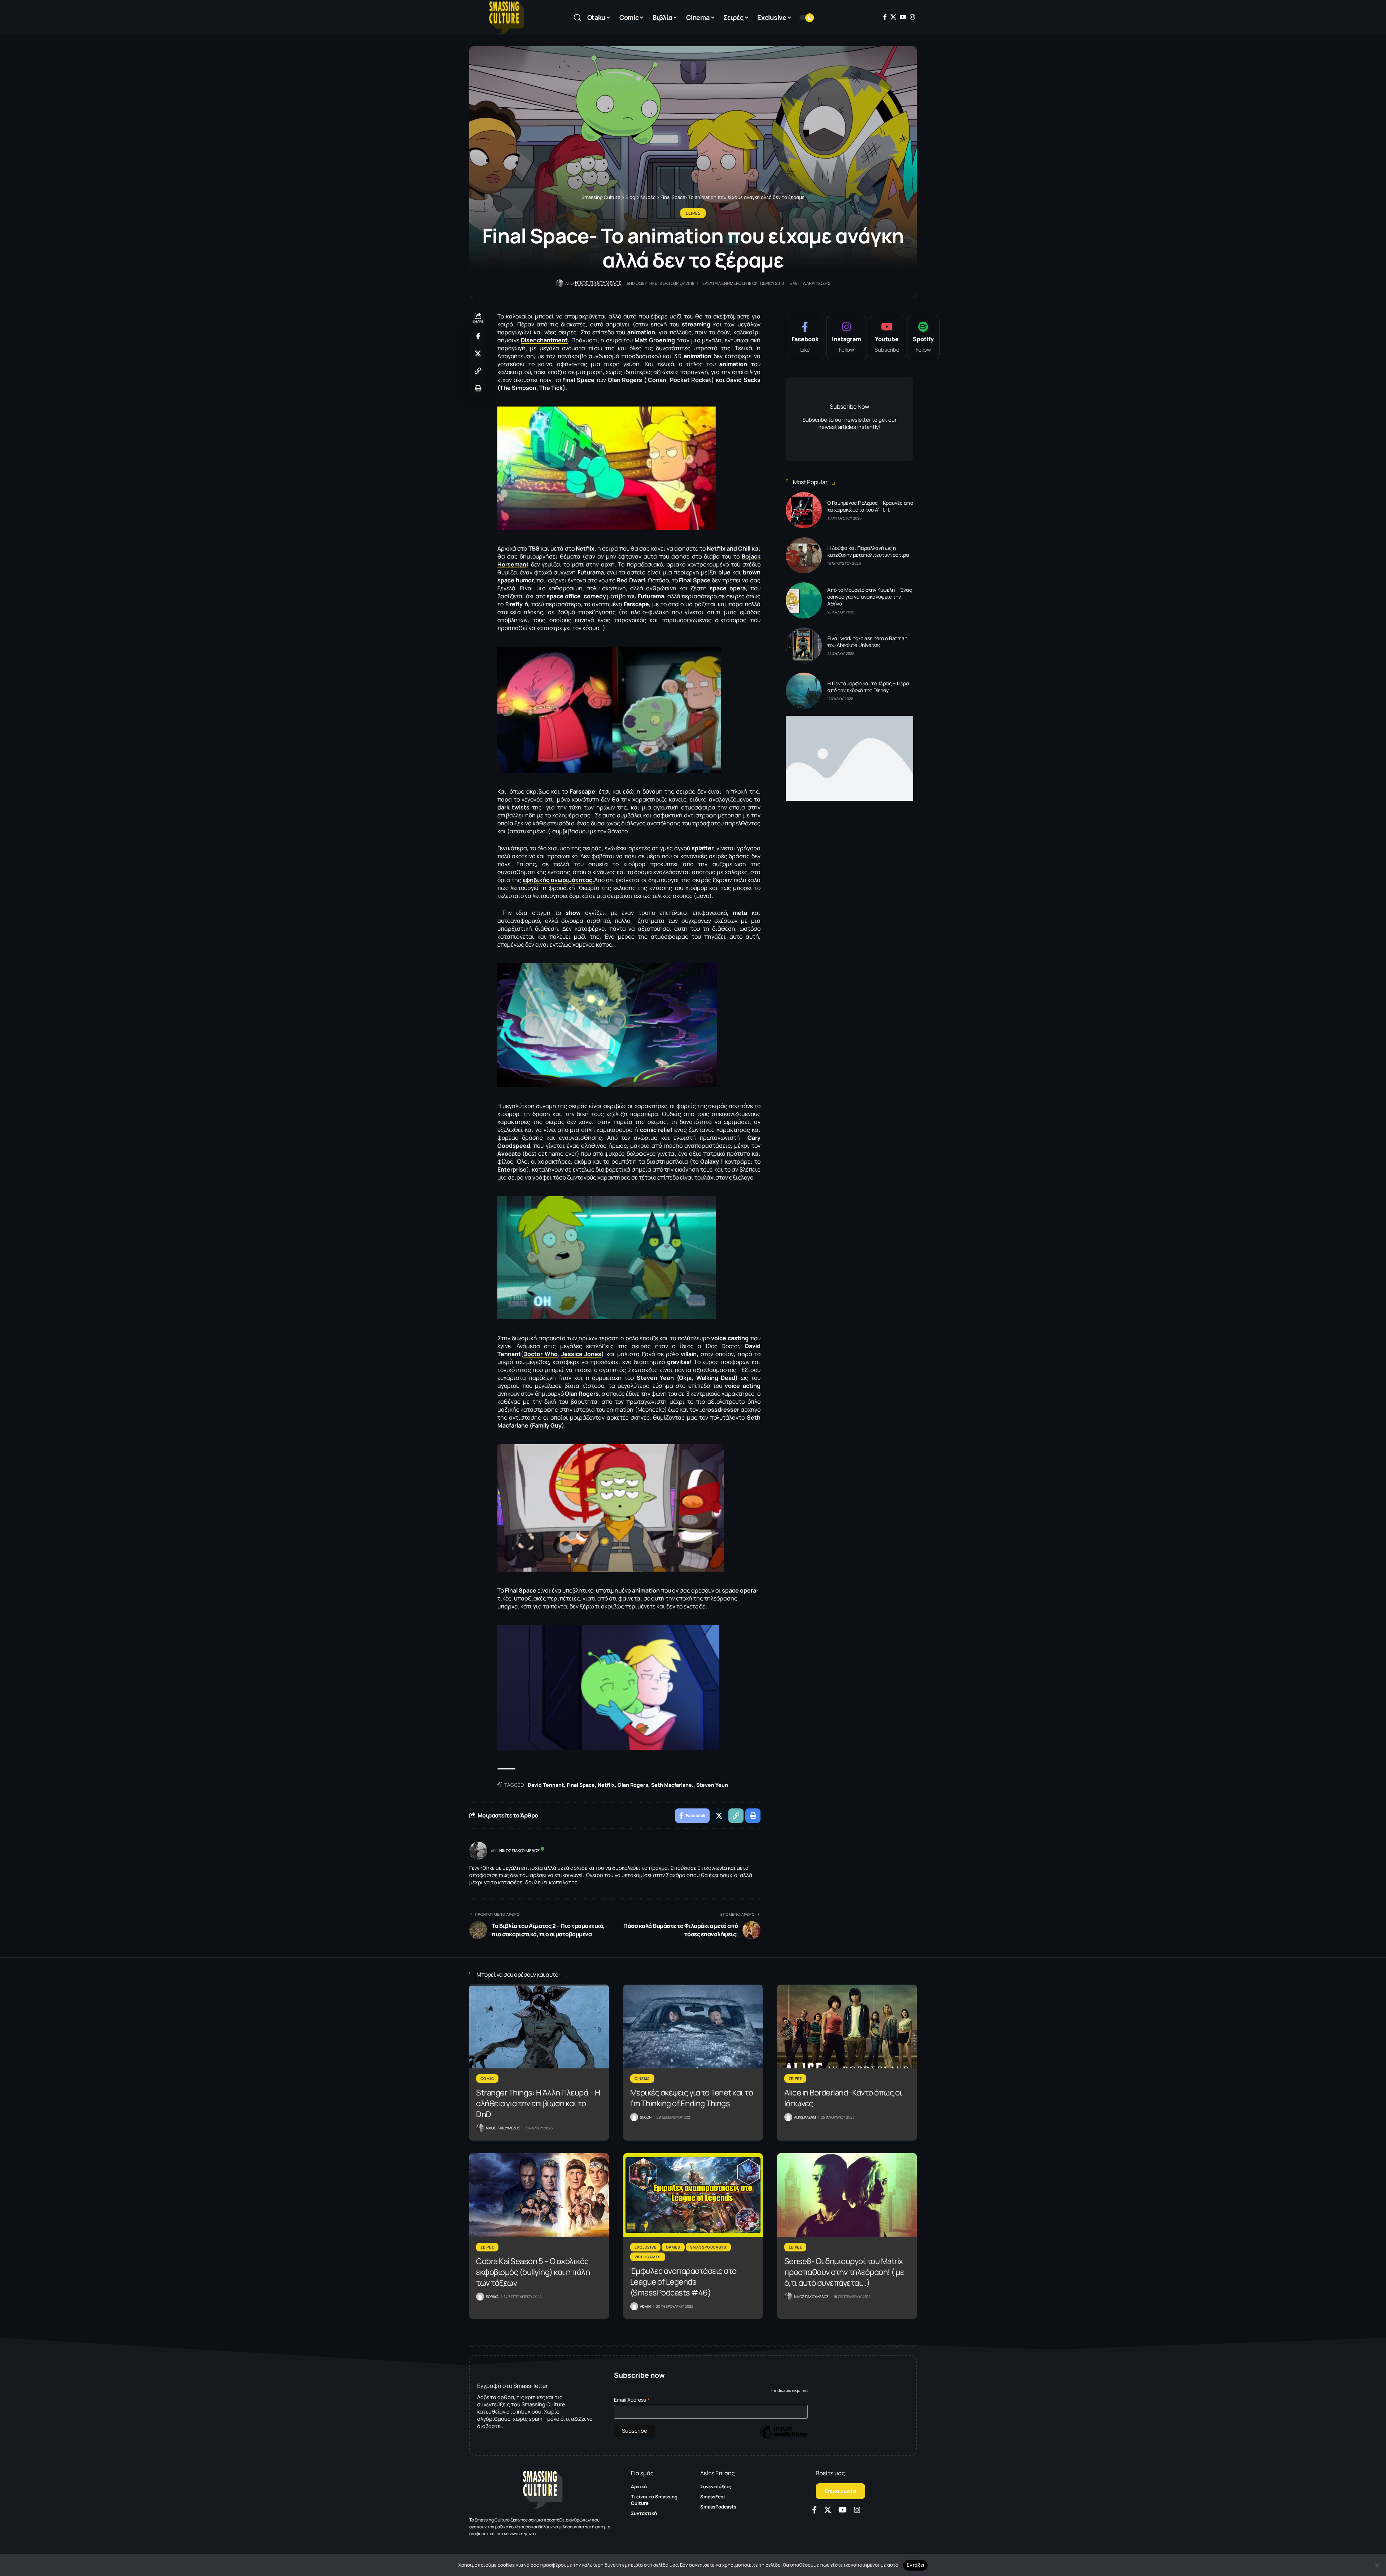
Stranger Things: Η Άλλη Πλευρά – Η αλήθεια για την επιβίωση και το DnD (538, 2103)
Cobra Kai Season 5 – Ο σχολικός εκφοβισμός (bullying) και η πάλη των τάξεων (533, 2272)
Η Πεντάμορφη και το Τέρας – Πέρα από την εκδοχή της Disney (868, 687)
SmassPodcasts (708, 2247)
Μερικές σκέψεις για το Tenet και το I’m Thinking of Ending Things (692, 2098)
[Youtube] (887, 338)
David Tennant (546, 1785)
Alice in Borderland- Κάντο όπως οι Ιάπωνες (843, 2098)
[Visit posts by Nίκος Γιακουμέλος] (478, 1851)
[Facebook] (885, 17)
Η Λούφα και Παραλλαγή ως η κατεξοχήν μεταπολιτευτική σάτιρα (868, 551)
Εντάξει (916, 2565)
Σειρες (693, 213)
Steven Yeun (712, 1785)
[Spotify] (923, 338)
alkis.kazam (805, 2117)
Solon (646, 2117)
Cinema (642, 2078)
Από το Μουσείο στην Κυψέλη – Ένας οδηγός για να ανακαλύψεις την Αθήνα (870, 597)
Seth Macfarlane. (672, 1785)
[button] (577, 18)
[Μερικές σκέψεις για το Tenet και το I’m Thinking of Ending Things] (693, 2027)
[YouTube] (903, 17)
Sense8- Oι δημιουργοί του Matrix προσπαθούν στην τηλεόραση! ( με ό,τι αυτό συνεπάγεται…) (844, 2272)
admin (645, 2306)
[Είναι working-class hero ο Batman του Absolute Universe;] (804, 646)
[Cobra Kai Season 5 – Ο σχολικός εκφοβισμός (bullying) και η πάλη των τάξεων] (539, 2195)
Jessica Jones (581, 1354)
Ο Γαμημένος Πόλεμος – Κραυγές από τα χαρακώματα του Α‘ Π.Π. (870, 506)
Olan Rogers (633, 1785)
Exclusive (645, 2247)
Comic (487, 2078)
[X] (893, 17)
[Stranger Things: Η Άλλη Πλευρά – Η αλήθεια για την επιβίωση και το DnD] (539, 2027)
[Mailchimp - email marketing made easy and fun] (784, 2437)
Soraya (492, 2297)
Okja (685, 1378)
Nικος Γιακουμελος (598, 283)
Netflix (606, 1785)
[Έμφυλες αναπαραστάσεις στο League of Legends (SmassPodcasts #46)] (693, 2195)
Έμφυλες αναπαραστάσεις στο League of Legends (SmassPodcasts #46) (683, 2282)
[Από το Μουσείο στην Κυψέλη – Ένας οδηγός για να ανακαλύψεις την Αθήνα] (804, 600)
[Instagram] (912, 17)
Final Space (581, 1785)
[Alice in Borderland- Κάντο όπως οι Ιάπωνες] (847, 2027)
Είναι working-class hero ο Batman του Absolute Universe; (867, 642)
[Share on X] (478, 353)
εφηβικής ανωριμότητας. (558, 880)
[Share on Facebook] (478, 336)
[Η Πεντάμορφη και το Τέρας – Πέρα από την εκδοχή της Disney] (804, 691)
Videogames (648, 2257)
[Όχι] (1377, 2565)
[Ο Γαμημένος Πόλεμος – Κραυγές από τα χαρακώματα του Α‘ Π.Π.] (804, 510)
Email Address (632, 2400)
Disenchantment (544, 340)
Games (673, 2247)
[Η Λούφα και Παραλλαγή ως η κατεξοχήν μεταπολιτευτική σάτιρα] (804, 555)
